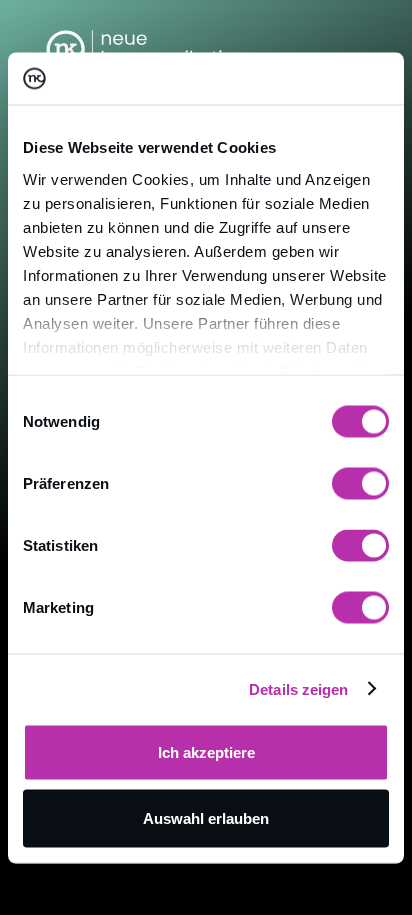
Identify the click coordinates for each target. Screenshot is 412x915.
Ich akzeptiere (206, 752)
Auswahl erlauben (206, 817)
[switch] (360, 484)
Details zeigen (298, 688)
